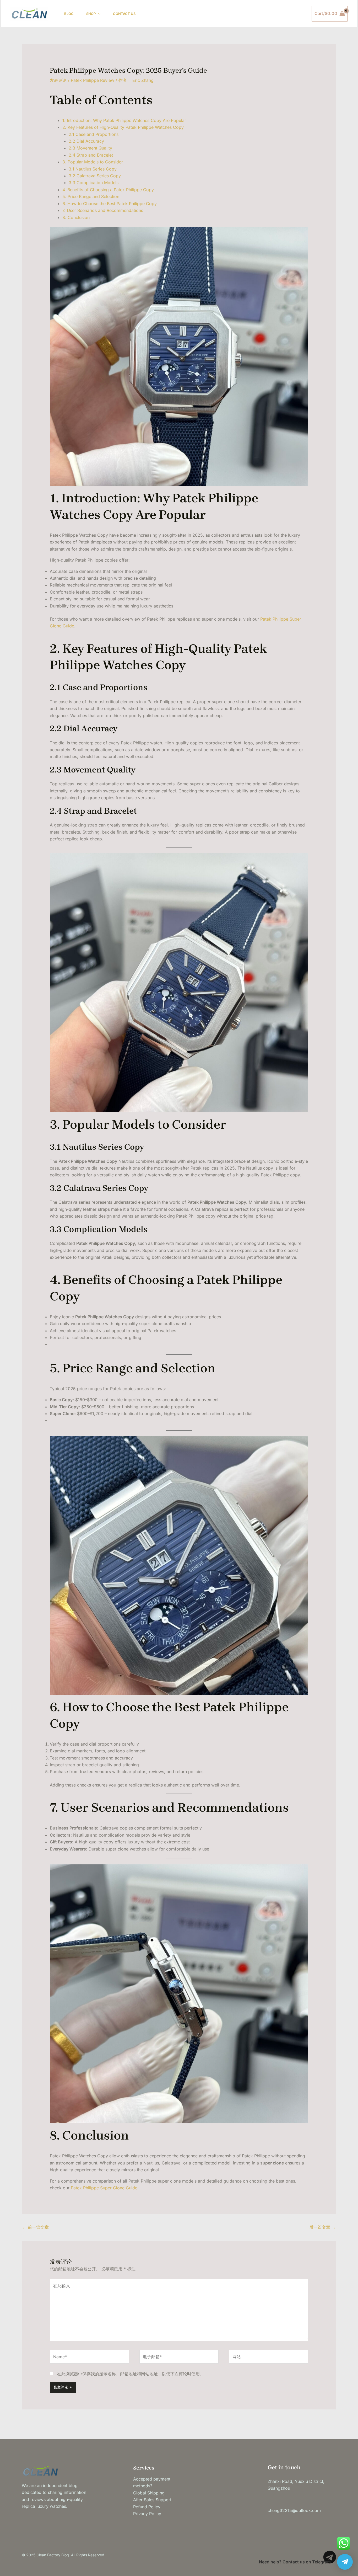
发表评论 (58, 80)
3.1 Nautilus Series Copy (93, 169)
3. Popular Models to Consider (93, 162)
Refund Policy (147, 2507)
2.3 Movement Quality (90, 148)
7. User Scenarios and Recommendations (103, 210)
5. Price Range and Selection (91, 196)
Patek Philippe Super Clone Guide (104, 2188)
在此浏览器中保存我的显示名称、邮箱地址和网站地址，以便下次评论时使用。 (131, 2374)
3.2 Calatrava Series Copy (95, 176)
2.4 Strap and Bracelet (91, 155)
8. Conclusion (76, 217)
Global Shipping (149, 2493)
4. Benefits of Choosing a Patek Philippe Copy (108, 190)
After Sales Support (152, 2500)
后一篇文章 (322, 2227)
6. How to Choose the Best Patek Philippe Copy (110, 204)
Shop (91, 14)
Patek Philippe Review (93, 80)
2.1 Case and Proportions (94, 134)
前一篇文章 (36, 2227)
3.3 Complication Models (94, 183)
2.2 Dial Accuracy (86, 141)
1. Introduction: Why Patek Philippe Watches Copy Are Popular (124, 120)
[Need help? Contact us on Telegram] (345, 2562)
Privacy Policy (147, 2514)
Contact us (124, 14)
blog (69, 14)
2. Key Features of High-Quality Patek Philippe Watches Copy (123, 127)
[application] (98, 14)
